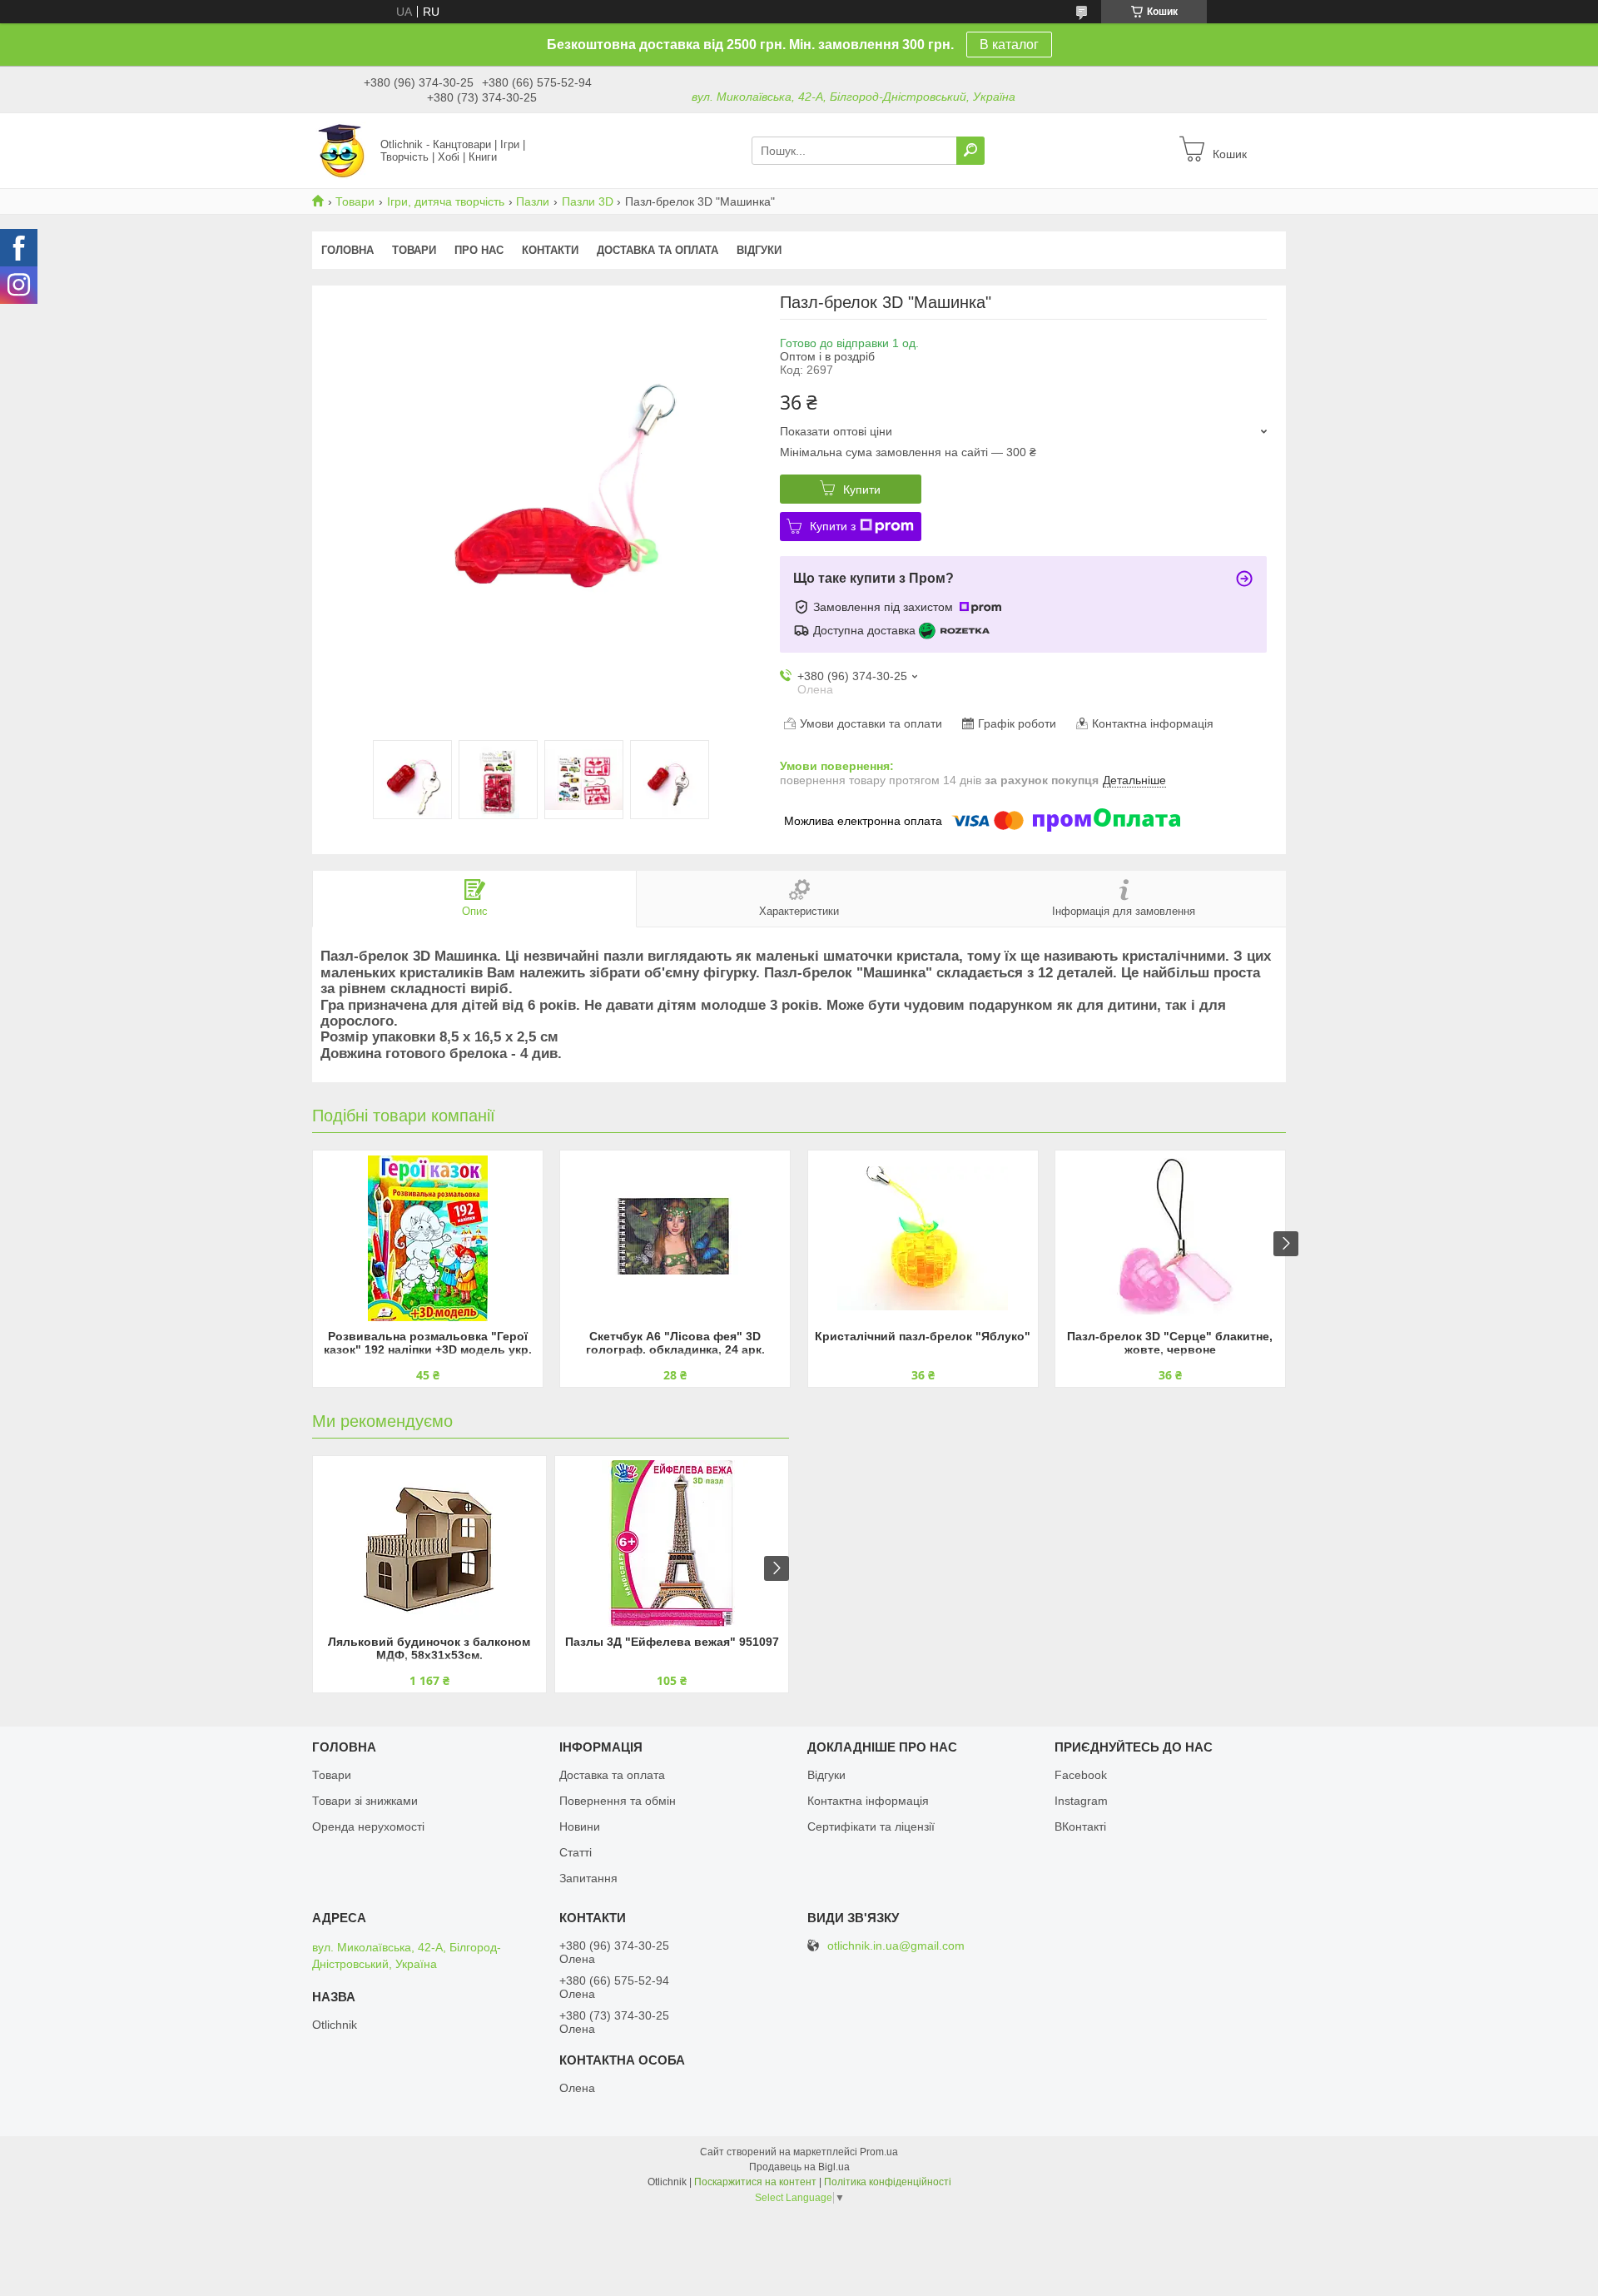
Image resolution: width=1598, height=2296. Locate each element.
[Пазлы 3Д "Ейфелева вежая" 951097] (672, 1543)
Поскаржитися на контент (755, 2182)
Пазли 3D (588, 201)
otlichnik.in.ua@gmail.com (896, 1946)
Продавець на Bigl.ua (799, 2167)
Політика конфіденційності (888, 2182)
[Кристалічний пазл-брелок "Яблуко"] (923, 1238)
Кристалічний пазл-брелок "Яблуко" (923, 1336)
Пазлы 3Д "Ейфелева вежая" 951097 (672, 1642)
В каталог (1009, 45)
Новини (580, 1826)
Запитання (588, 1878)
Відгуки (759, 250)
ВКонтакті (1080, 1826)
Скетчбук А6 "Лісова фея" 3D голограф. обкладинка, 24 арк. (675, 1343)
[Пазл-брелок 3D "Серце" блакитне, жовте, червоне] (1170, 1238)
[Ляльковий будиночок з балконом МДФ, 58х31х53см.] (429, 1543)
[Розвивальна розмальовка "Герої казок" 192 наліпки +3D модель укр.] (428, 1238)
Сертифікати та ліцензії (871, 1826)
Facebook (1081, 1775)
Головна (347, 250)
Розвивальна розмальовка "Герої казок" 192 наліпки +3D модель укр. (428, 1343)
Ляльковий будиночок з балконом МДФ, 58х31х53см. (429, 1648)
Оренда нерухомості (368, 1826)
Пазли (533, 201)
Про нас (479, 250)
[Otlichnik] (341, 150)
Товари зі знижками (365, 1801)
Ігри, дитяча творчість (446, 201)
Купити (862, 490)
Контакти (550, 250)
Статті (576, 1852)
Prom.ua (879, 2152)
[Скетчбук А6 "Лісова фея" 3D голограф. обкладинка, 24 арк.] (675, 1238)
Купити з (833, 526)
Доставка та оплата (658, 250)
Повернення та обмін (618, 1801)
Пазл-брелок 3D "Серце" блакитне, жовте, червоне (1170, 1343)
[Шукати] (970, 151)
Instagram (1081, 1801)
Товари (355, 201)
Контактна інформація (868, 1801)
